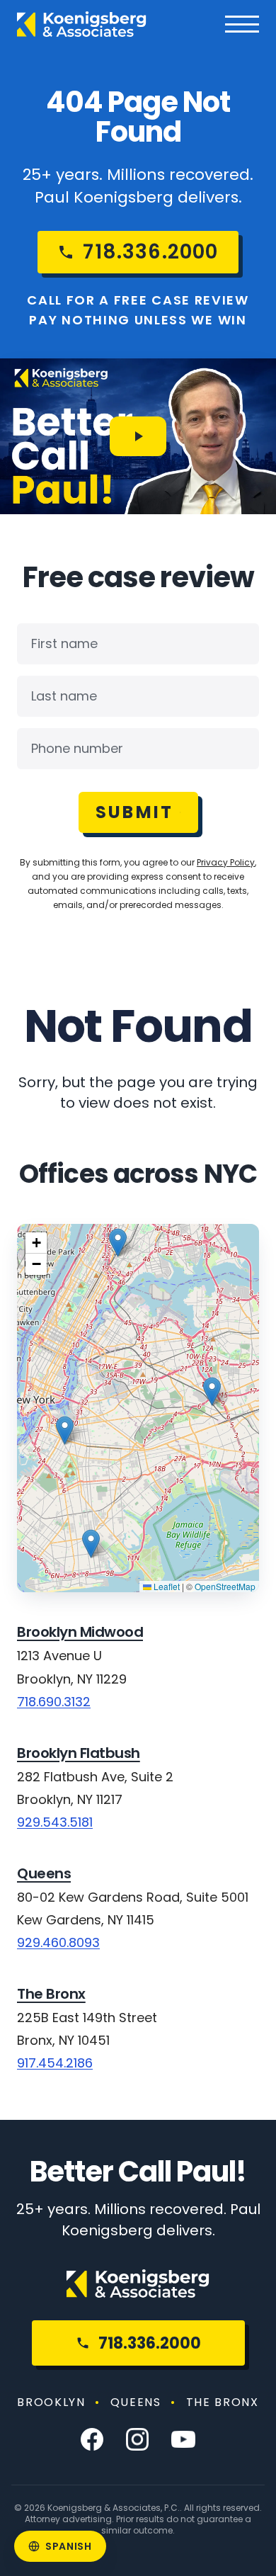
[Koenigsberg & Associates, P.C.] (82, 24)
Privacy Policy (226, 862)
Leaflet (166, 1586)
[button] (91, 1544)
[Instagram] (137, 2439)
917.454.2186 (55, 2063)
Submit (135, 812)
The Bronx (51, 1994)
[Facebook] (92, 2439)
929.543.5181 (55, 1822)
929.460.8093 (58, 1942)
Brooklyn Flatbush (79, 1753)
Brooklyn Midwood (80, 1632)
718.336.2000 (150, 2343)
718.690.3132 (54, 1702)
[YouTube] (183, 2439)
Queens (44, 1873)
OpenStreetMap (225, 1586)
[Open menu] (242, 24)
